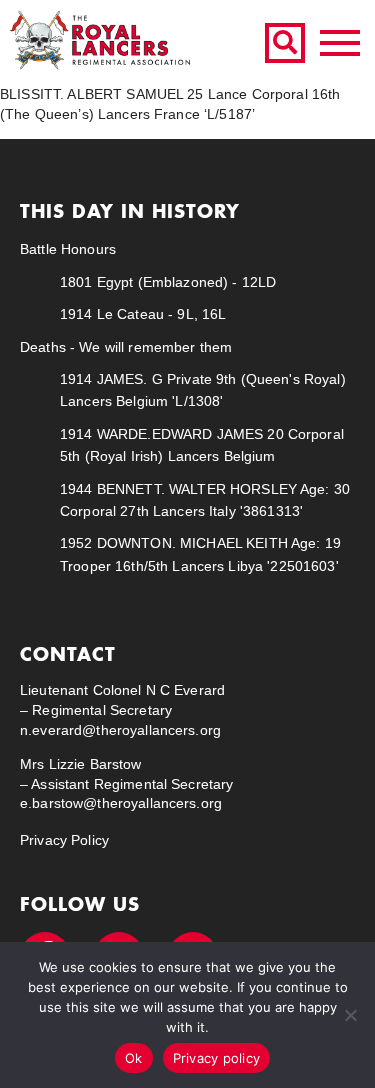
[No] (350, 1015)
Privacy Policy (64, 840)
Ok (134, 1058)
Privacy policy (217, 1058)
